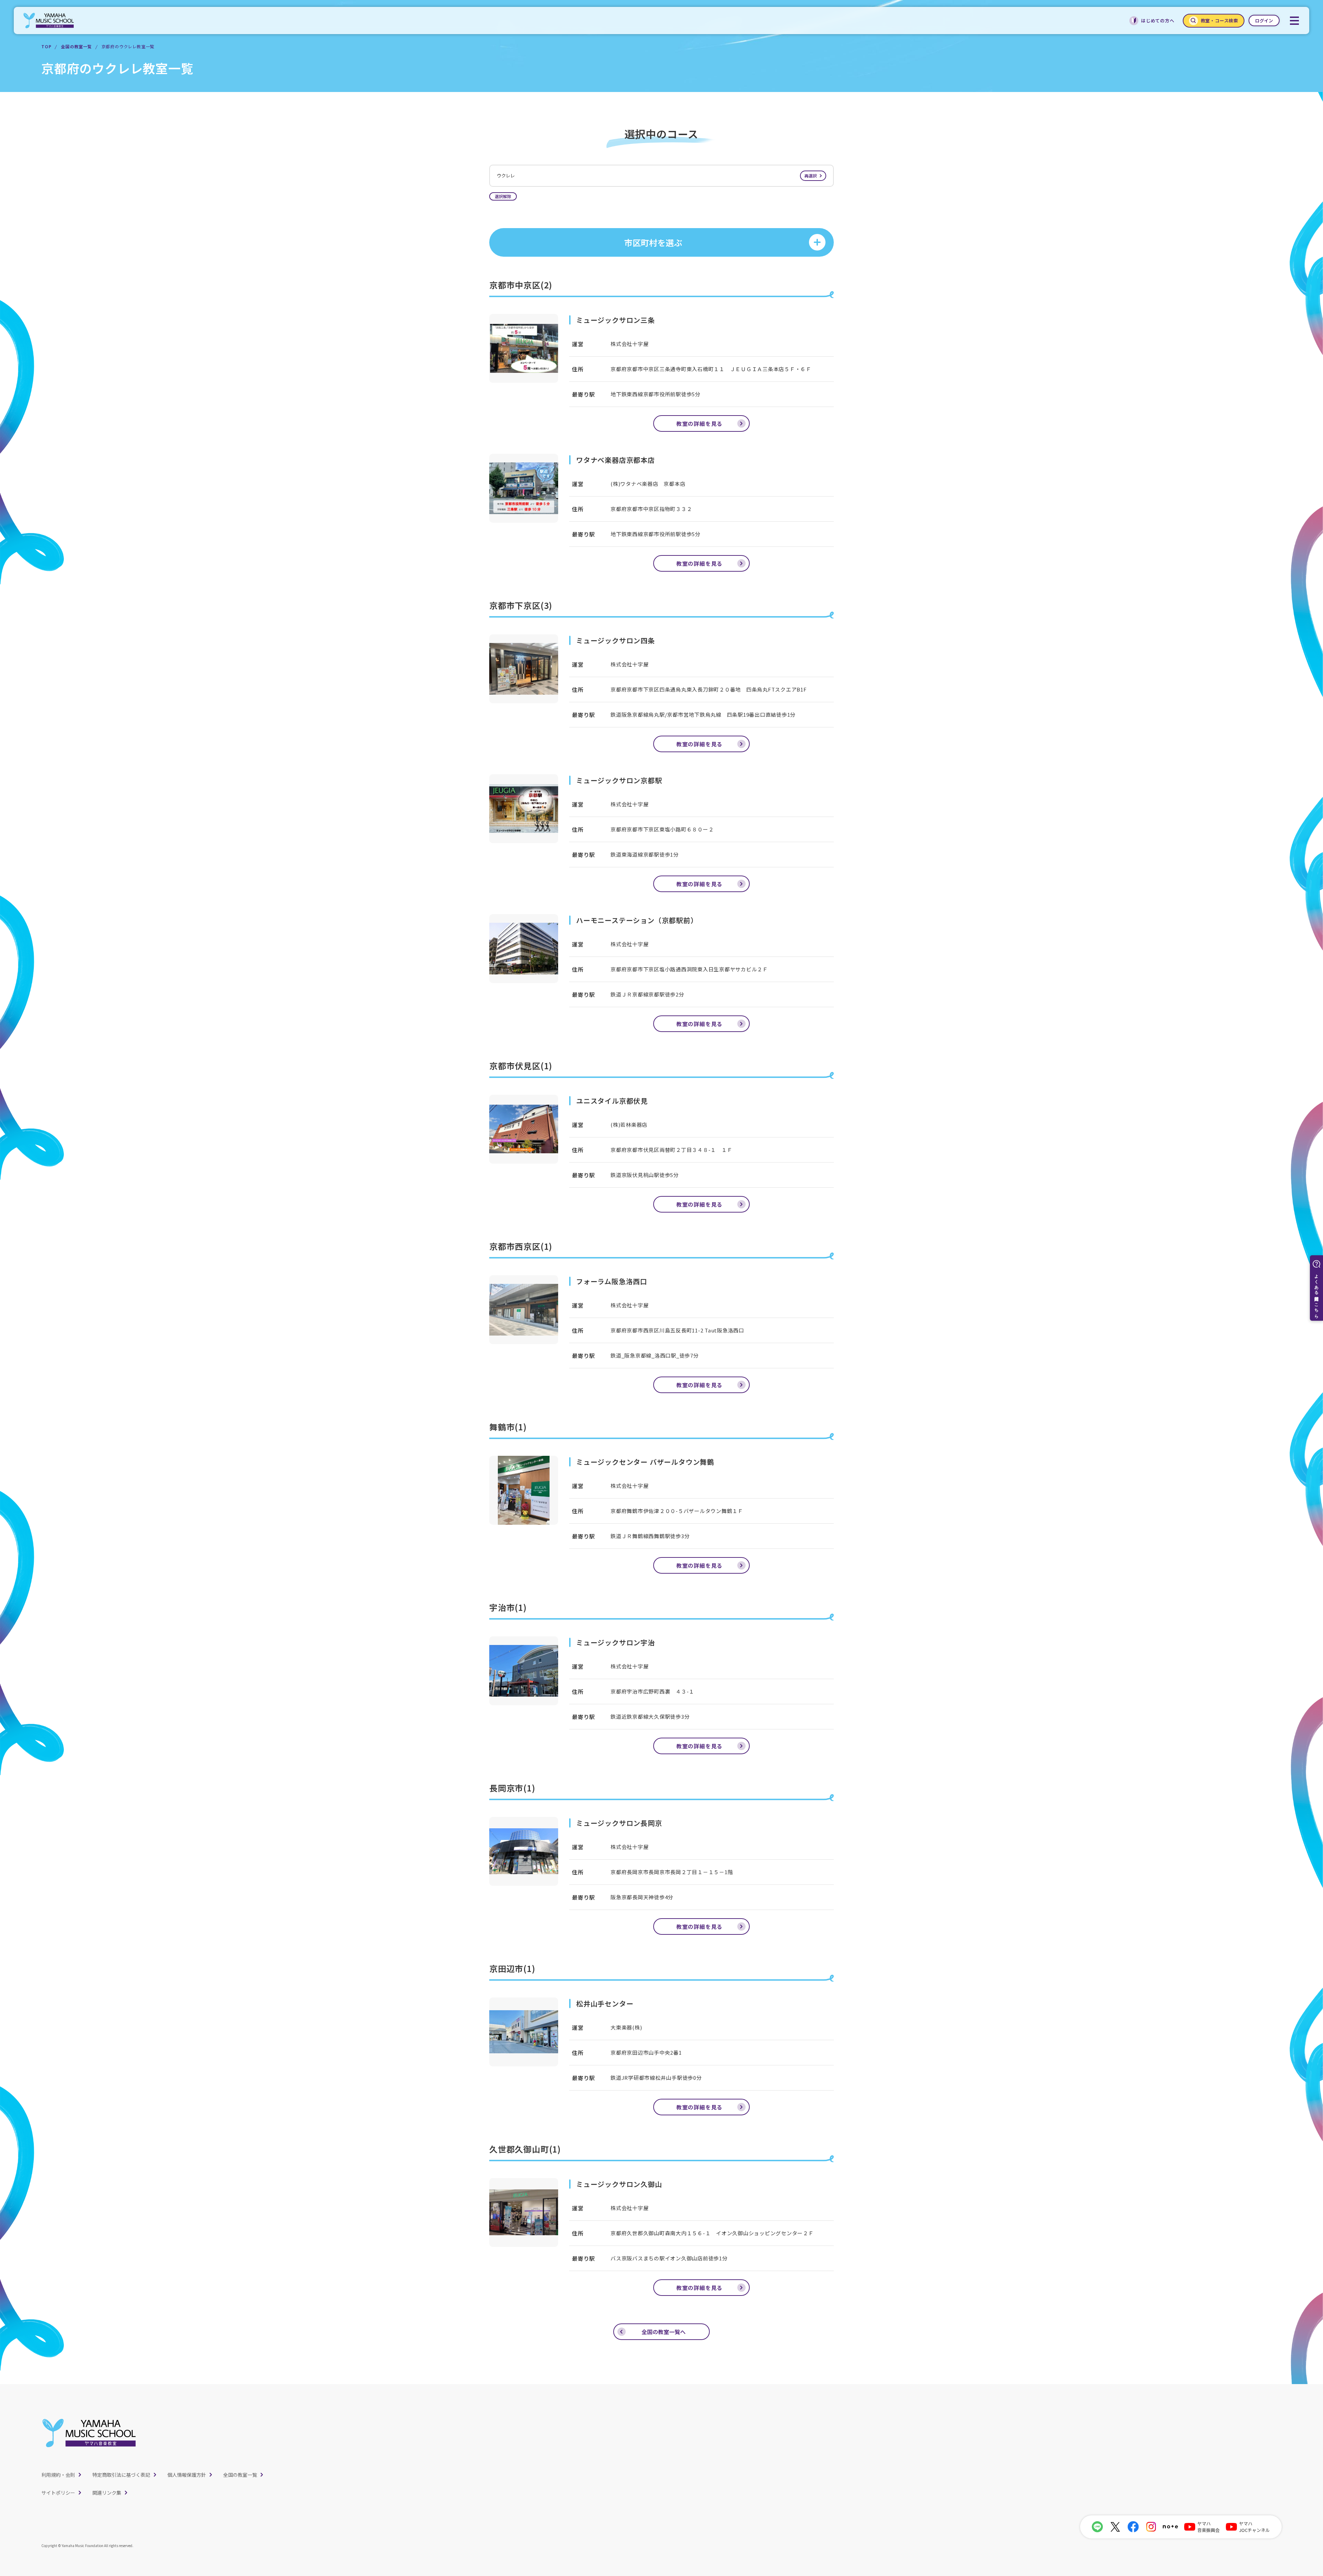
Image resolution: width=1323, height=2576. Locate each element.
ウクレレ (657, 176)
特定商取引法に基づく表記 (121, 2475)
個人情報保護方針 (187, 2475)
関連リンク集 (107, 2493)
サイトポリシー (58, 2493)
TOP (46, 46)
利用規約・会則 (58, 2475)
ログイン (1264, 21)
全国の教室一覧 (76, 46)
